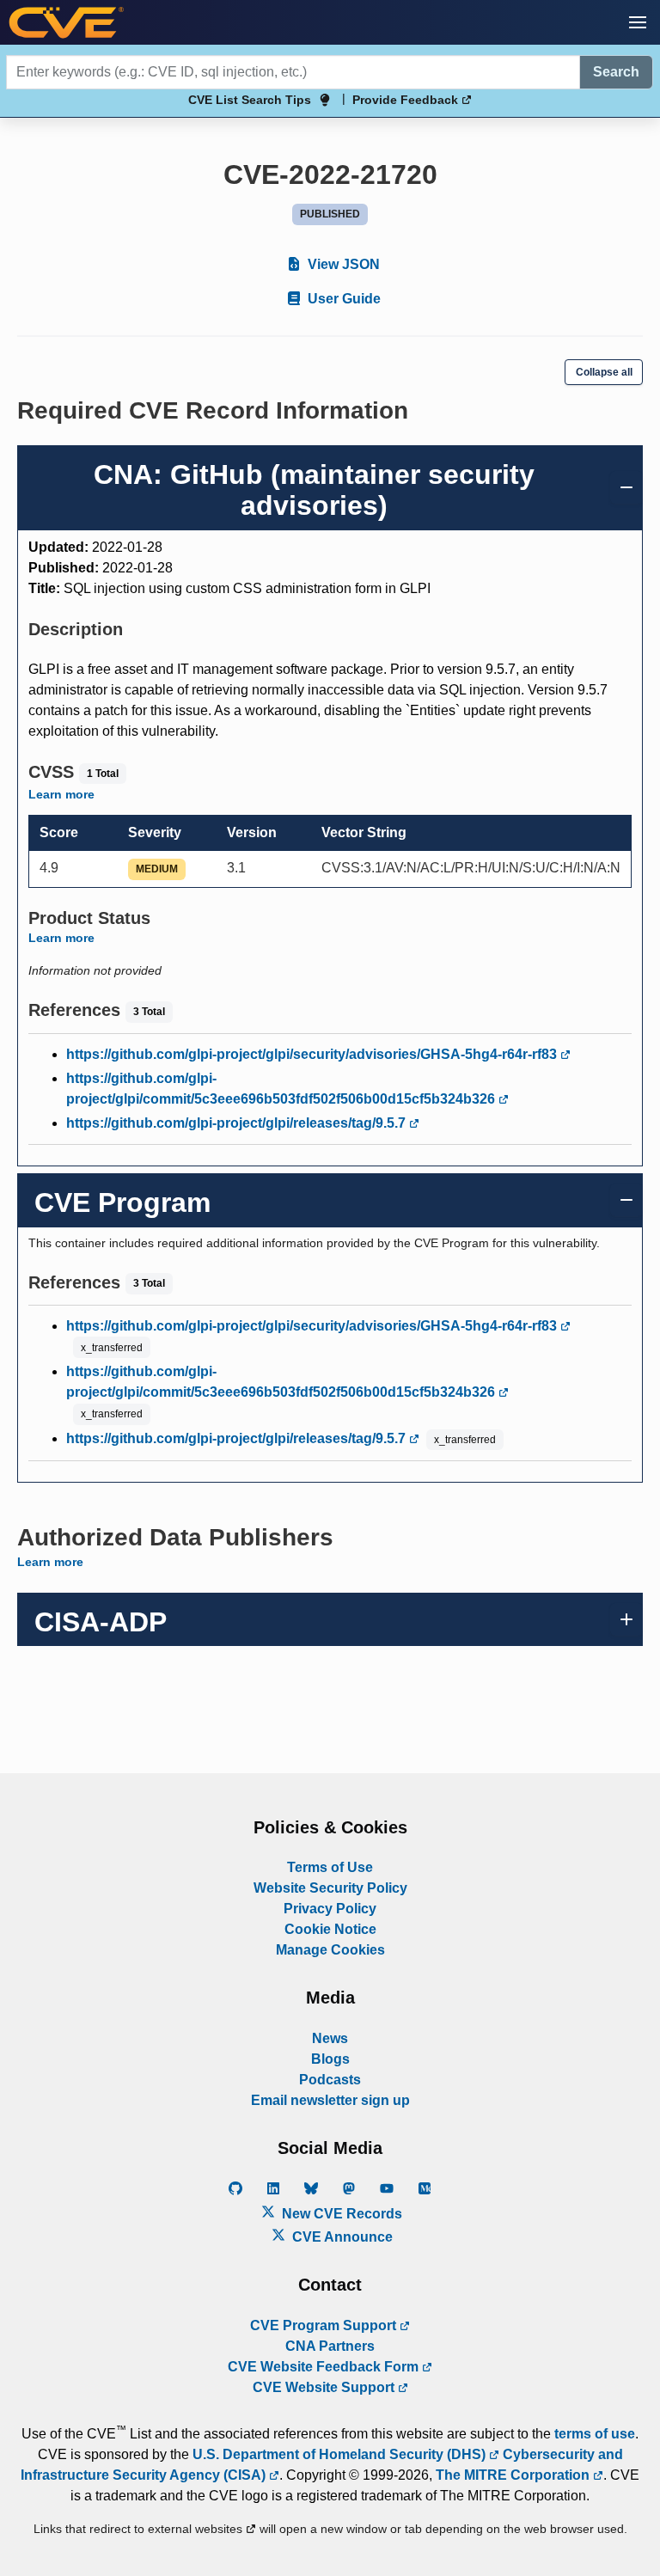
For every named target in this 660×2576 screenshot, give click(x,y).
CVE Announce (341, 2237)
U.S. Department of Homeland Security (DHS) (341, 2454)
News (330, 2038)
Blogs (330, 2059)
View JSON (342, 264)
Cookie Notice (330, 1929)
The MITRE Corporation (514, 2475)
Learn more (61, 794)
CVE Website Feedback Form (325, 2367)
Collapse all (604, 372)
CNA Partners (330, 2346)
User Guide (342, 299)
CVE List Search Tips (250, 100)
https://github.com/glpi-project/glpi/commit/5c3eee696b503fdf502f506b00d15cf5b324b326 (282, 1089)
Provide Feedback (407, 100)
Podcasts (330, 2080)
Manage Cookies (330, 1950)
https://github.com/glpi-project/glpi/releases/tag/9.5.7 (238, 1123)
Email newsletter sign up (330, 2100)
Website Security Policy (330, 1888)
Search (616, 72)
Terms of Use (330, 1867)
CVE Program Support (325, 2325)
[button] (638, 22)
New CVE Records (340, 2214)
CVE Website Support (325, 2387)
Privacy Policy (330, 1909)
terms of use (595, 2434)
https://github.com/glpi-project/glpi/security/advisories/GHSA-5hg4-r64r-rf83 (313, 1054)
